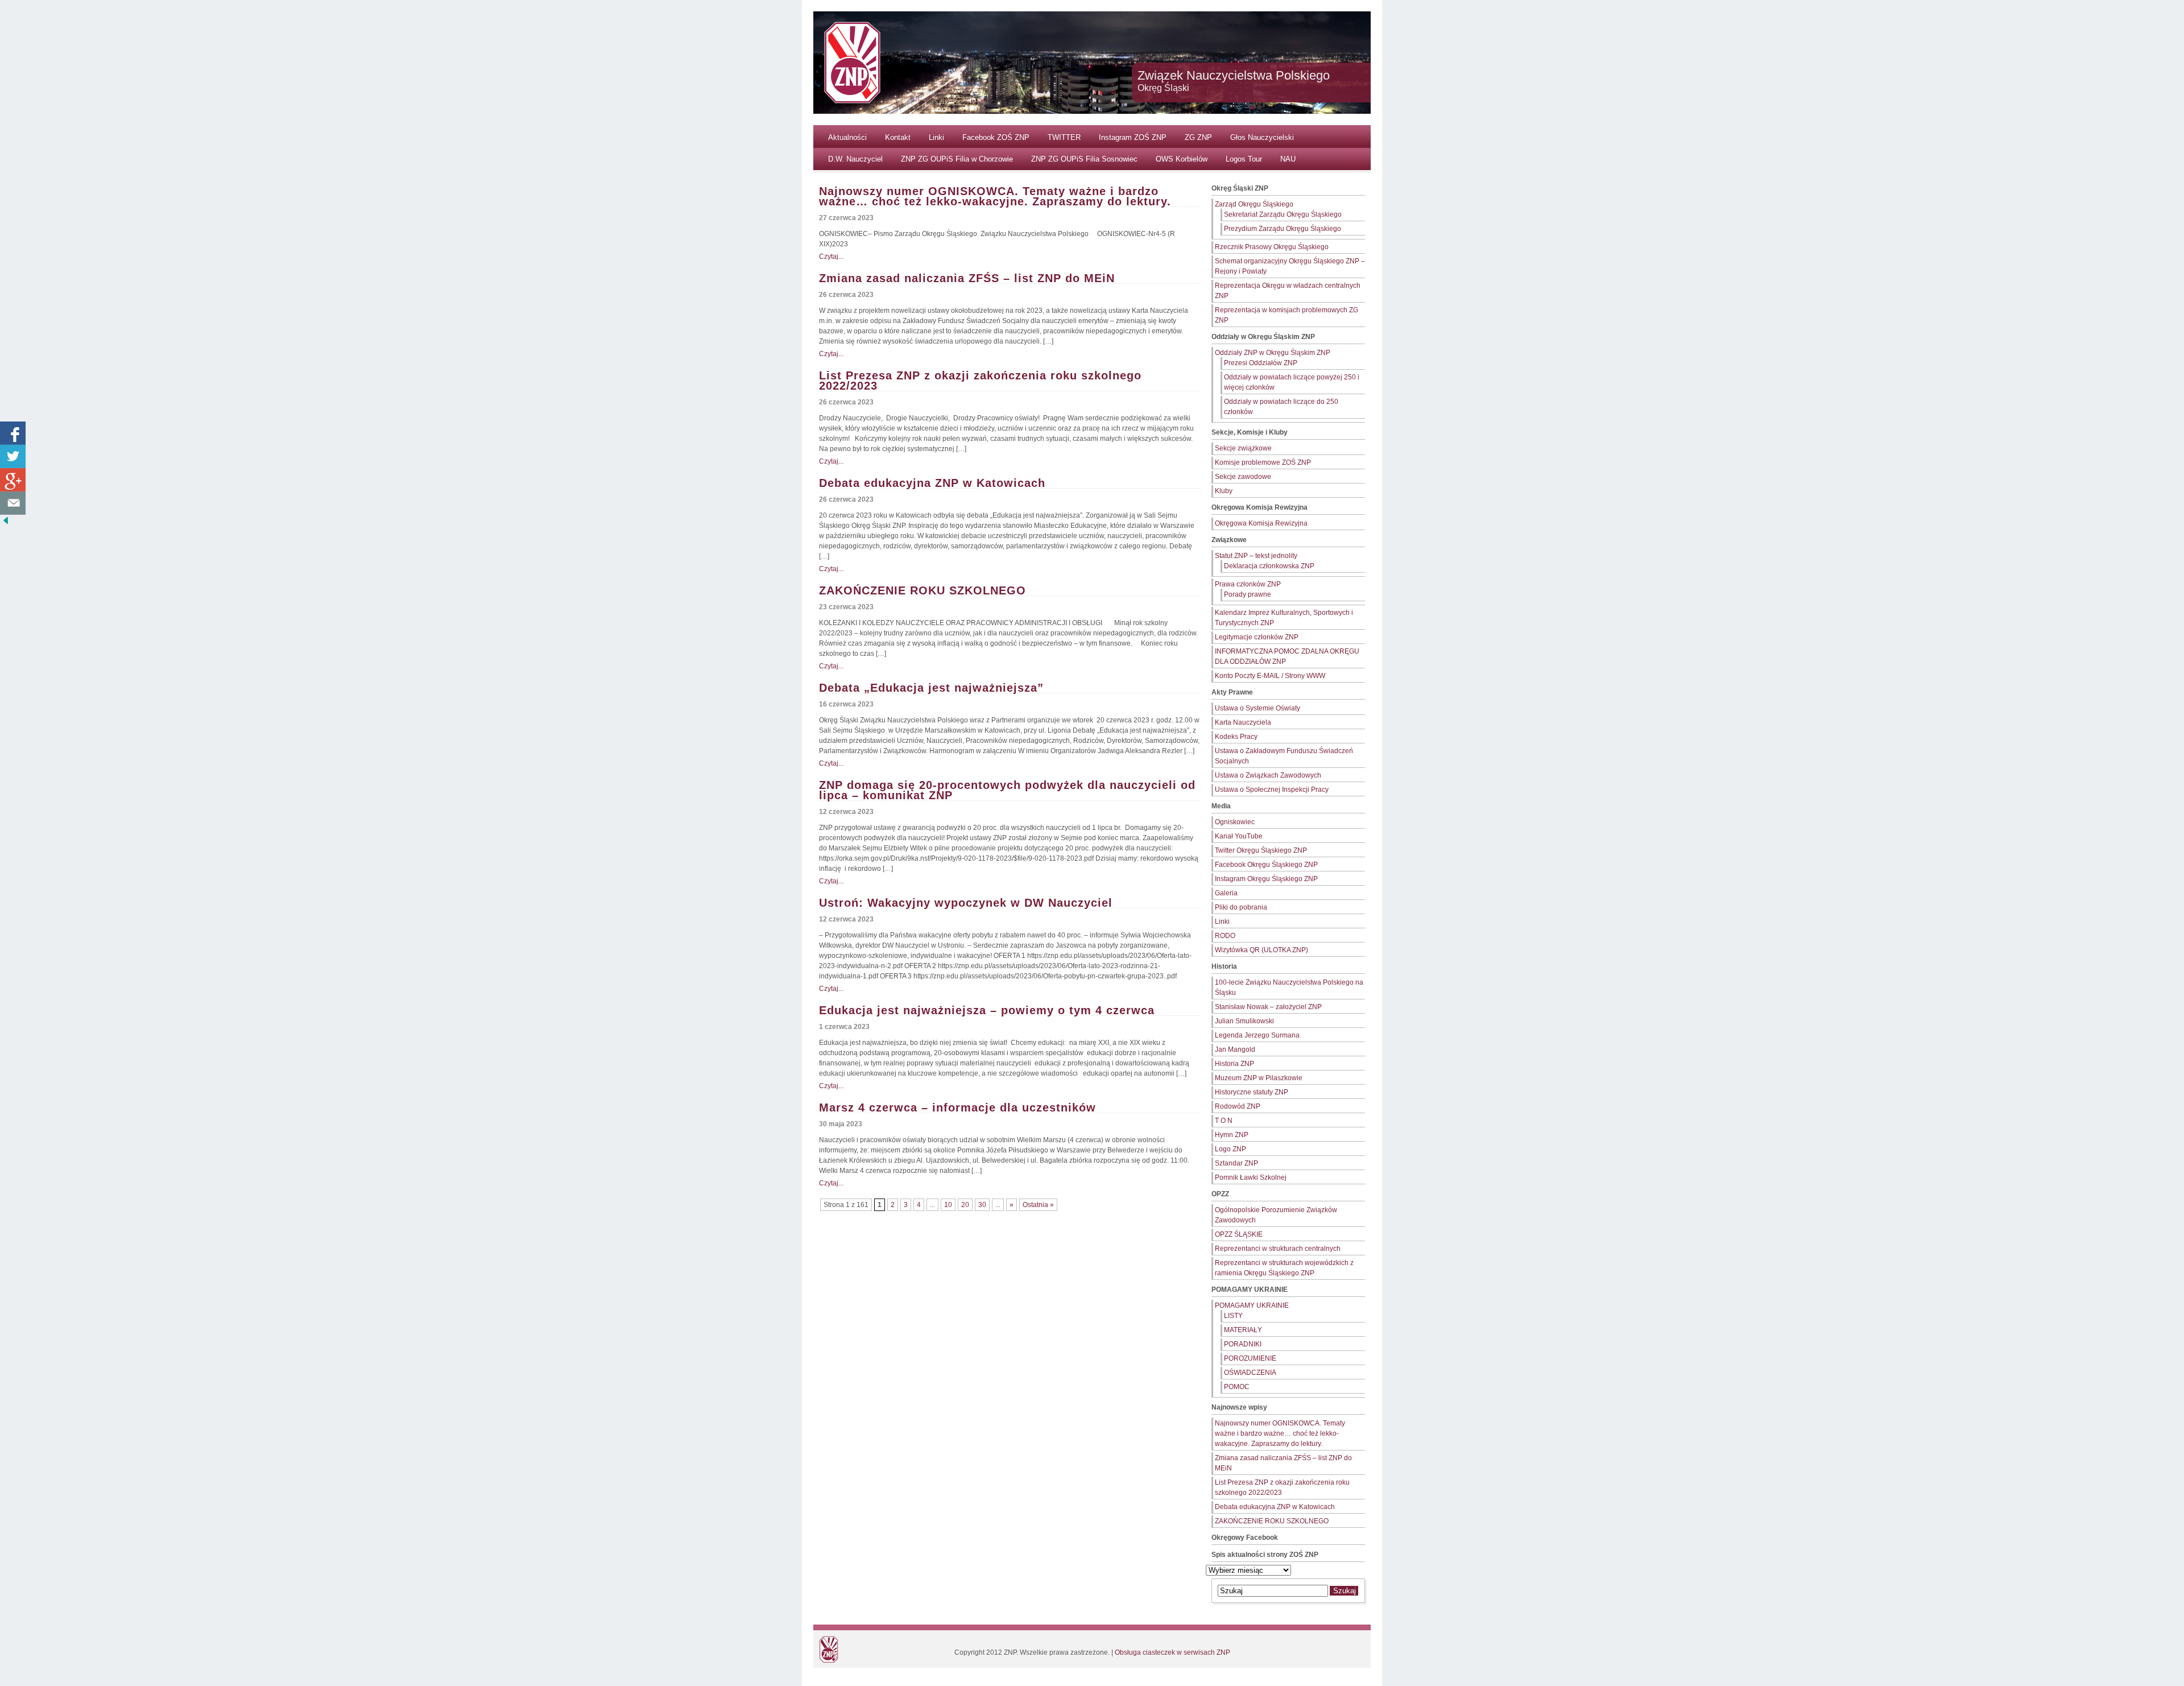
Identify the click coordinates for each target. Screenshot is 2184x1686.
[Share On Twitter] (13, 456)
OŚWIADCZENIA (1250, 1373)
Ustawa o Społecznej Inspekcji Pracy (1272, 790)
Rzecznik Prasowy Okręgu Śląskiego (1272, 247)
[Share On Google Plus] (13, 480)
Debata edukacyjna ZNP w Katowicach (932, 483)
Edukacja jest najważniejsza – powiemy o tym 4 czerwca (987, 1010)
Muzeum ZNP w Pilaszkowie (1259, 1078)
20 (965, 1205)
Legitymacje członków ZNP (1257, 637)
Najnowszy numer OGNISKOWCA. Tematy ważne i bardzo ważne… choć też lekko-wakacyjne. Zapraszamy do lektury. (995, 196)
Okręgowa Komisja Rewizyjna (1261, 523)
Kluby (1224, 491)
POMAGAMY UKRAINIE (1252, 1305)
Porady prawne (1248, 594)
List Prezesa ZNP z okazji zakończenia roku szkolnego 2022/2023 (980, 381)
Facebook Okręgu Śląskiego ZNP (1266, 865)
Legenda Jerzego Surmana (1257, 1035)
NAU (1288, 159)
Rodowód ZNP (1238, 1106)
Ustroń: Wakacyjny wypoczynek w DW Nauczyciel (966, 903)
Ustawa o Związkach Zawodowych (1268, 775)
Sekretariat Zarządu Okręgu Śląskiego (1283, 214)
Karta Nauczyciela (1243, 722)
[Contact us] (13, 503)
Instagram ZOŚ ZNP (1133, 137)
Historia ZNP (1234, 1064)
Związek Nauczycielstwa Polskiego (1234, 75)
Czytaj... (831, 257)
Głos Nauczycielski (1262, 137)
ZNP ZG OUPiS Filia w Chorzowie (957, 159)
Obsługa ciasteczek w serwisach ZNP (1172, 1652)
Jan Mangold (1235, 1049)
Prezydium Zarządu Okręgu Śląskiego (1283, 229)
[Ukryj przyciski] (6, 523)
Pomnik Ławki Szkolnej (1251, 1177)
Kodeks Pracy (1236, 737)
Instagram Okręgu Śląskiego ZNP (1266, 879)
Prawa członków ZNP (1248, 584)
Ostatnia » (1038, 1205)
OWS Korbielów (1182, 159)
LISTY (1233, 1316)
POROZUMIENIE (1250, 1358)
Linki (936, 137)
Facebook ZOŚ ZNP (996, 137)
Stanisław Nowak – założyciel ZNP (1268, 1007)
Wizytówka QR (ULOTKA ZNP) (1261, 950)
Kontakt (898, 137)
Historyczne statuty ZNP (1252, 1092)
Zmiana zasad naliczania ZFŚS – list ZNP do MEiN (967, 278)
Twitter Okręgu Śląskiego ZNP (1261, 850)
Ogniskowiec (1235, 822)
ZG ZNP (1198, 137)
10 (948, 1205)
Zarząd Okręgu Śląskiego (1254, 204)
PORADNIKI (1243, 1344)
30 (982, 1205)
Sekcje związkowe (1243, 448)
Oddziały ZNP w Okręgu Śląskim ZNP (1273, 353)
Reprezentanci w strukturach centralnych (1278, 1249)
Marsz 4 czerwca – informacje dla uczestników (957, 1108)
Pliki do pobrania (1241, 907)
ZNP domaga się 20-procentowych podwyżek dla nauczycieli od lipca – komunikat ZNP (1007, 790)
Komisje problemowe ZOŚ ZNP (1263, 462)
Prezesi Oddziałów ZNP (1261, 363)
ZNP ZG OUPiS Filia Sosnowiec (1084, 159)
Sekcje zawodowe (1243, 477)
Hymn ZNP (1232, 1135)
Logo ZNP (1230, 1149)
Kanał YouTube (1239, 836)
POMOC (1237, 1387)
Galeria (1226, 893)
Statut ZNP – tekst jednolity (1256, 556)
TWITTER (1064, 137)
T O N (1224, 1121)
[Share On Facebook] (13, 433)
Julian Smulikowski (1244, 1021)
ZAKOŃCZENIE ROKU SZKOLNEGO (923, 590)
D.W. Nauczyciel (855, 159)
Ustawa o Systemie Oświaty (1258, 708)
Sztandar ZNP (1236, 1163)
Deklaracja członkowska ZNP (1269, 566)
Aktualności (847, 137)
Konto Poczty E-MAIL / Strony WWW (1270, 676)
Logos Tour (1244, 159)
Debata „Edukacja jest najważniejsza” (931, 688)
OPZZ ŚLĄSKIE (1239, 1234)
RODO (1225, 936)
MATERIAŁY (1243, 1330)
